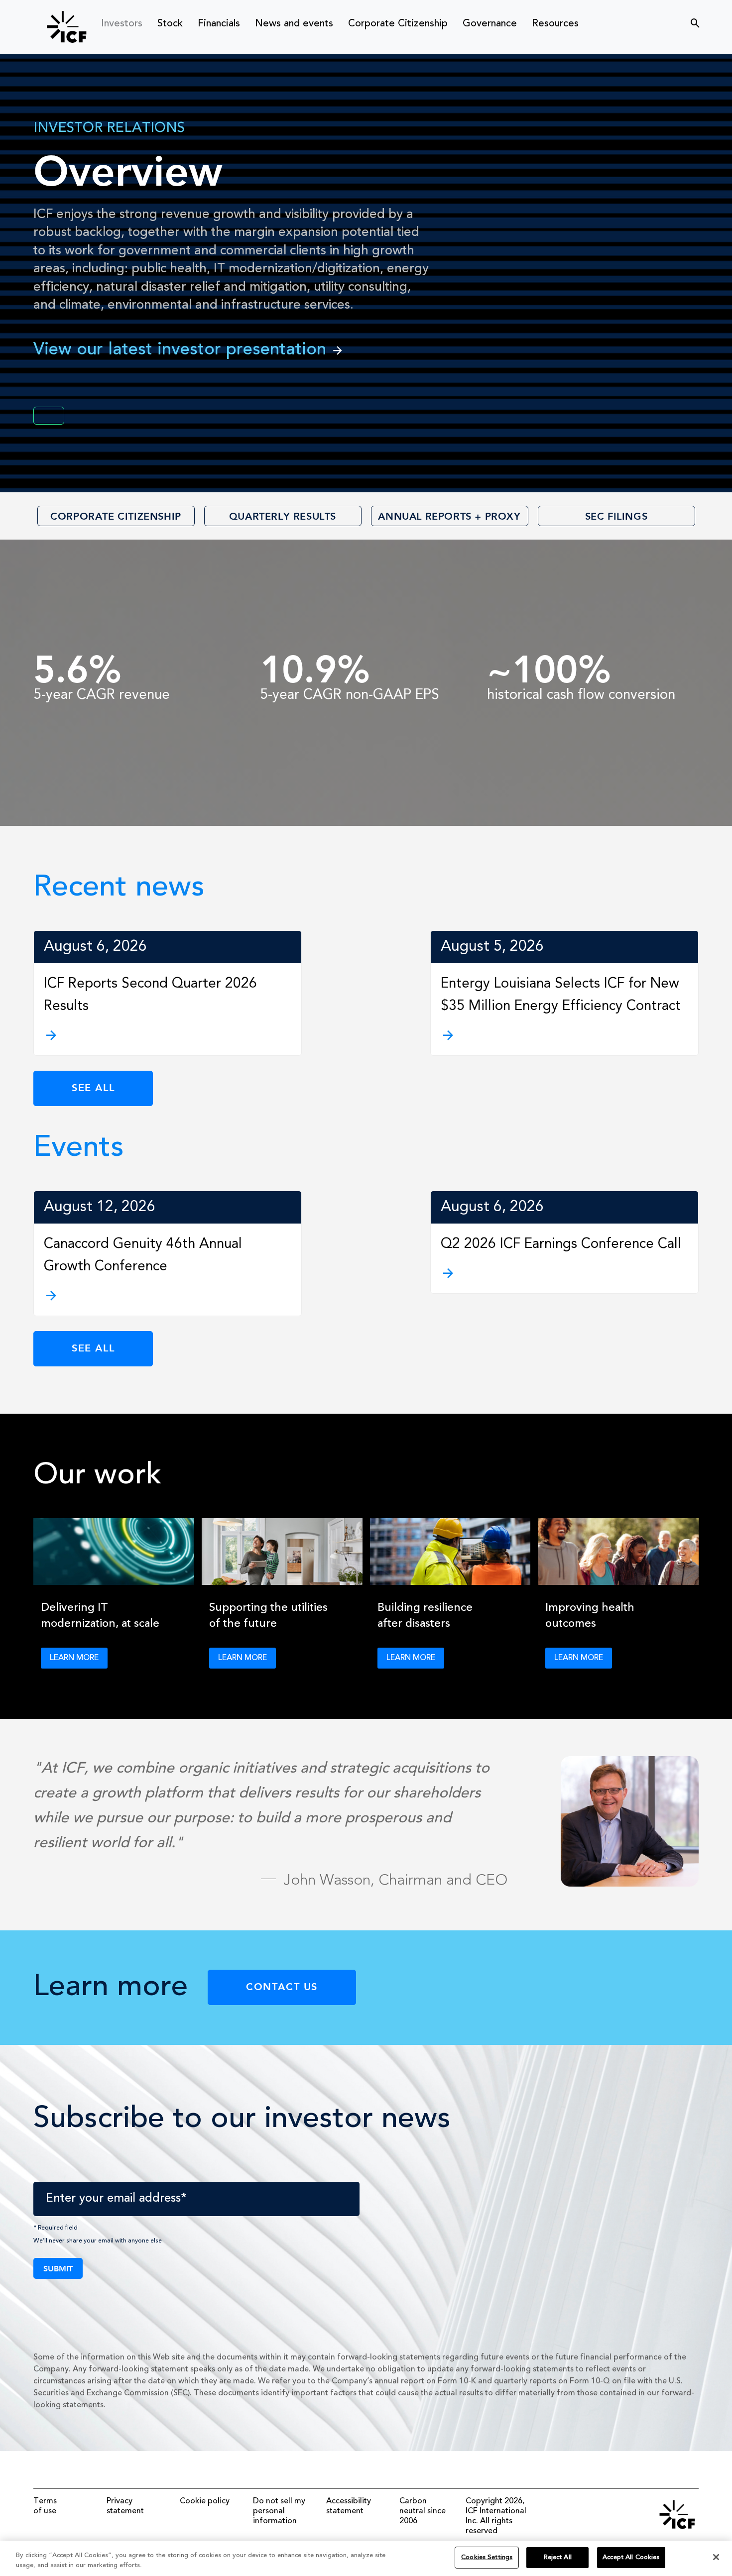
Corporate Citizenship (398, 24)
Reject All (558, 2557)
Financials (219, 24)
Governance (490, 24)
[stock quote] (49, 416)
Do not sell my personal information (279, 2511)
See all (93, 1087)
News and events (294, 24)
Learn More (74, 1658)
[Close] (716, 2557)
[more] (168, 1296)
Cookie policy (205, 2501)
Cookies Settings (487, 2557)
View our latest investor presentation (180, 350)
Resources (555, 24)
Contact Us (282, 1986)
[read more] (168, 1035)
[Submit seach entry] (689, 20)
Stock (170, 24)
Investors (122, 24)
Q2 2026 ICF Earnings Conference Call (561, 1244)
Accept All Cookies (631, 2557)
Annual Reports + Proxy (449, 516)
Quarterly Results (283, 516)
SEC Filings (616, 516)
